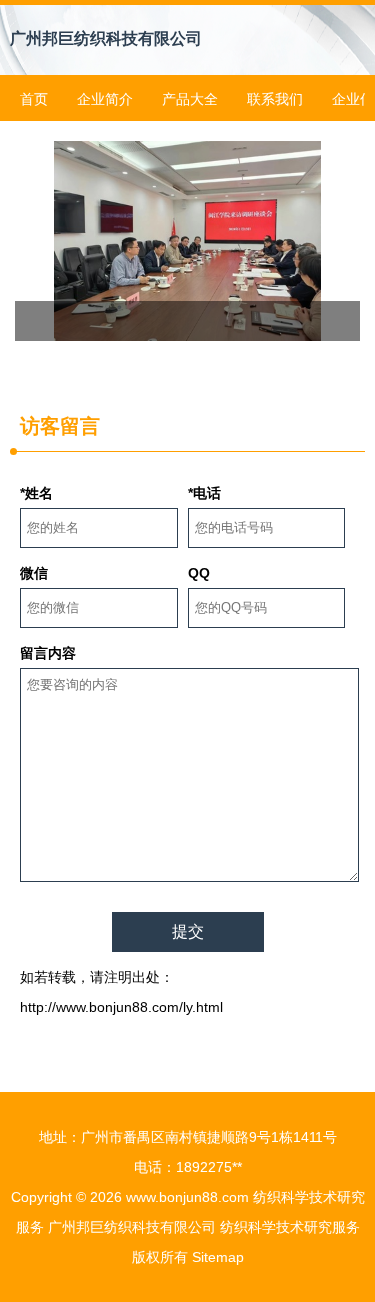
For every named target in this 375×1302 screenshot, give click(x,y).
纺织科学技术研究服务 (290, 1227)
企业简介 (105, 99)
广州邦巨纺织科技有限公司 (106, 38)
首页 (34, 99)
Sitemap (218, 1257)
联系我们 (275, 99)
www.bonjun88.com (187, 1197)
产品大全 (190, 99)
